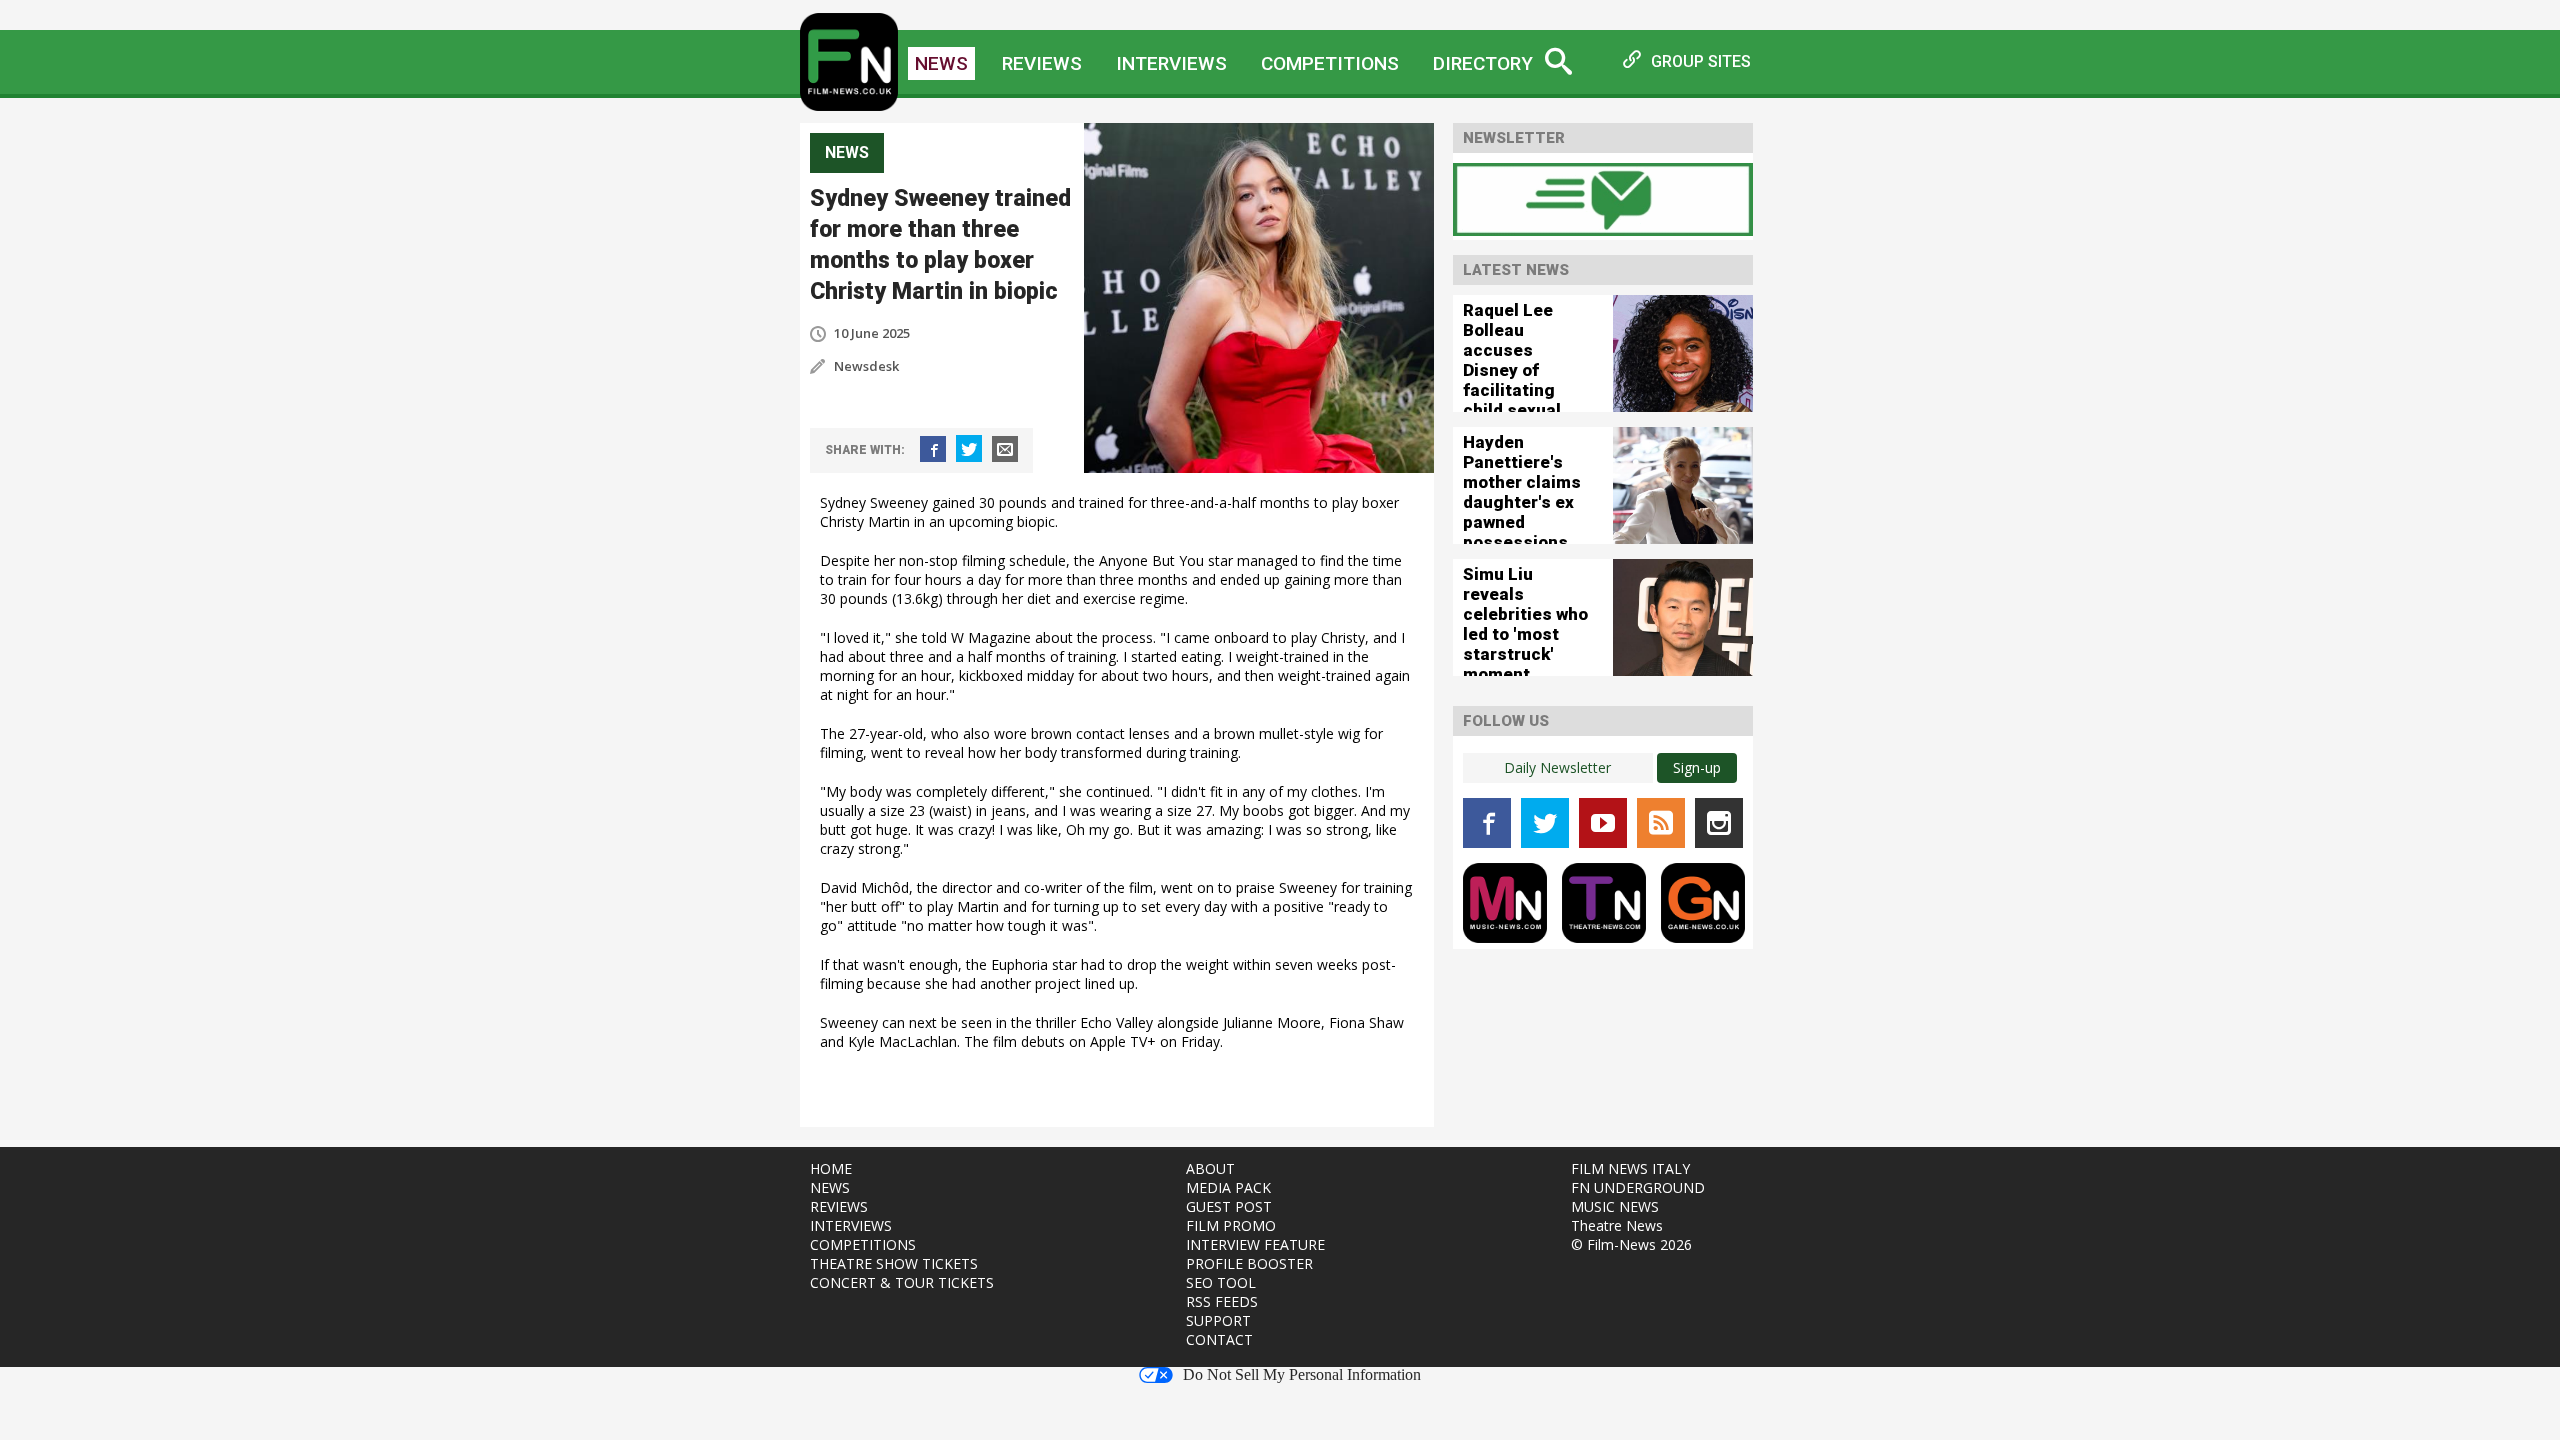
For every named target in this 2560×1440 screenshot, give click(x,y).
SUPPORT (1218, 1320)
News (941, 63)
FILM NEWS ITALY (1630, 1168)
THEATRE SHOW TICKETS (894, 1263)
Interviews (1171, 63)
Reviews (1042, 63)
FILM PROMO (1231, 1225)
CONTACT (1219, 1339)
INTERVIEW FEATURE (1255, 1244)
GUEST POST (1229, 1206)
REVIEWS (839, 1206)
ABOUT (1210, 1168)
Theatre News (1617, 1225)
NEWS (830, 1187)
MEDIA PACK (1228, 1187)
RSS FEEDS (1222, 1301)
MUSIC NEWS (1615, 1206)
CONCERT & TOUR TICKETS (902, 1282)
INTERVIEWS (851, 1225)
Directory (1483, 63)
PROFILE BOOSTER (1249, 1263)
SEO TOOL (1221, 1282)
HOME (831, 1168)
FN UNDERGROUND (1638, 1187)
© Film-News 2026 (1631, 1244)
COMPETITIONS (863, 1244)
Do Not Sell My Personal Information (1302, 1375)
